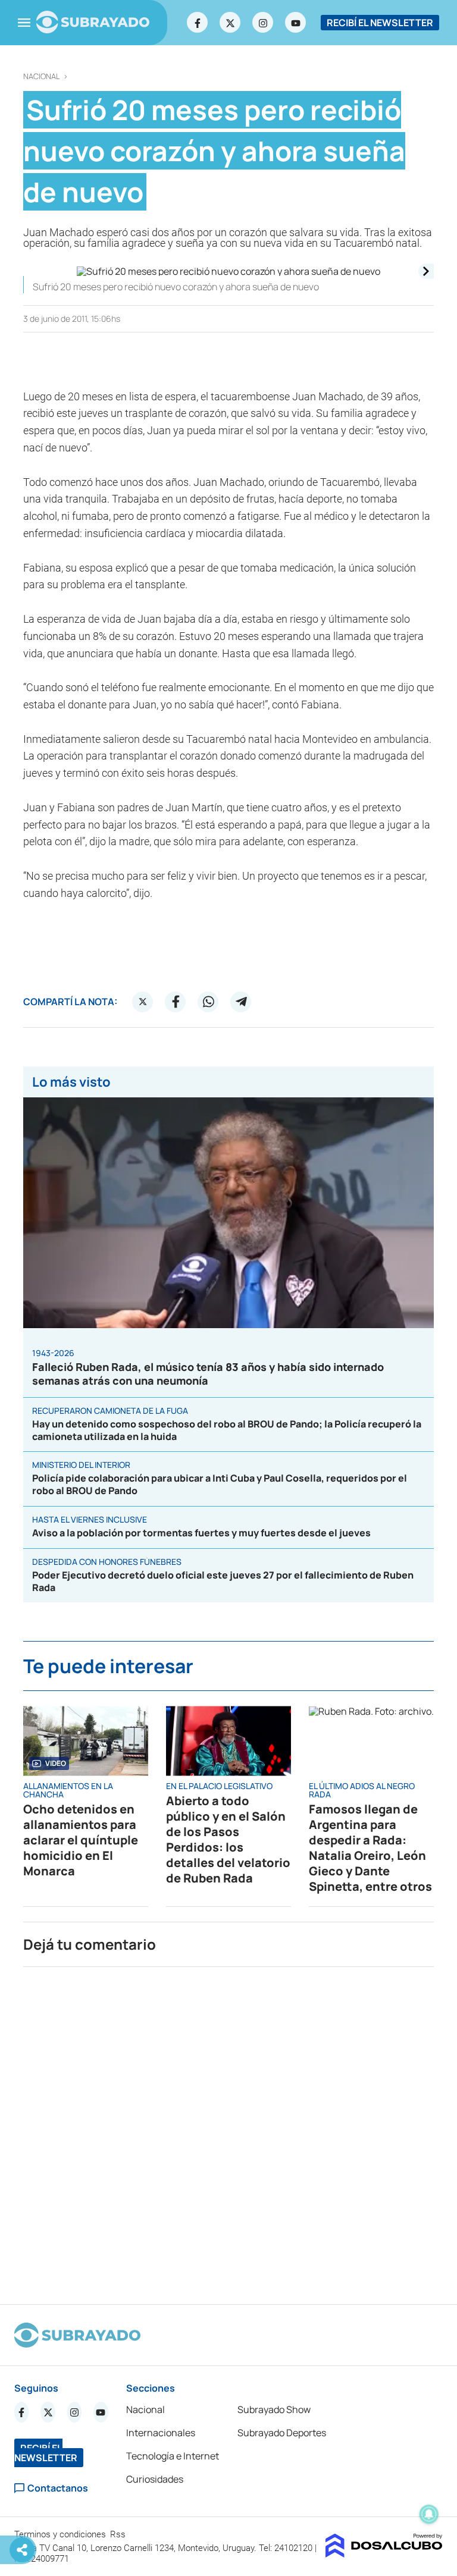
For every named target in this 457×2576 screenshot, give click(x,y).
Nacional (42, 76)
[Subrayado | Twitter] (230, 23)
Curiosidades (155, 2479)
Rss (119, 2534)
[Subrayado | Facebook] (198, 23)
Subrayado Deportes (282, 2433)
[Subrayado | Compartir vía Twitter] (143, 1002)
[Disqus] (228, 2131)
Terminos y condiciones (61, 2534)
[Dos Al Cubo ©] (384, 2554)
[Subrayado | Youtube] (296, 23)
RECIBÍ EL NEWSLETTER (380, 23)
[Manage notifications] (429, 2514)
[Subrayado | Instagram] (263, 23)
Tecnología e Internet (173, 2456)
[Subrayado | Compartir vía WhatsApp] (208, 1002)
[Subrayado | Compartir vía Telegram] (241, 1002)
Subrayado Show (274, 2409)
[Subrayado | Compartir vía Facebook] (176, 1002)
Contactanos (58, 2488)
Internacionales (161, 2433)
